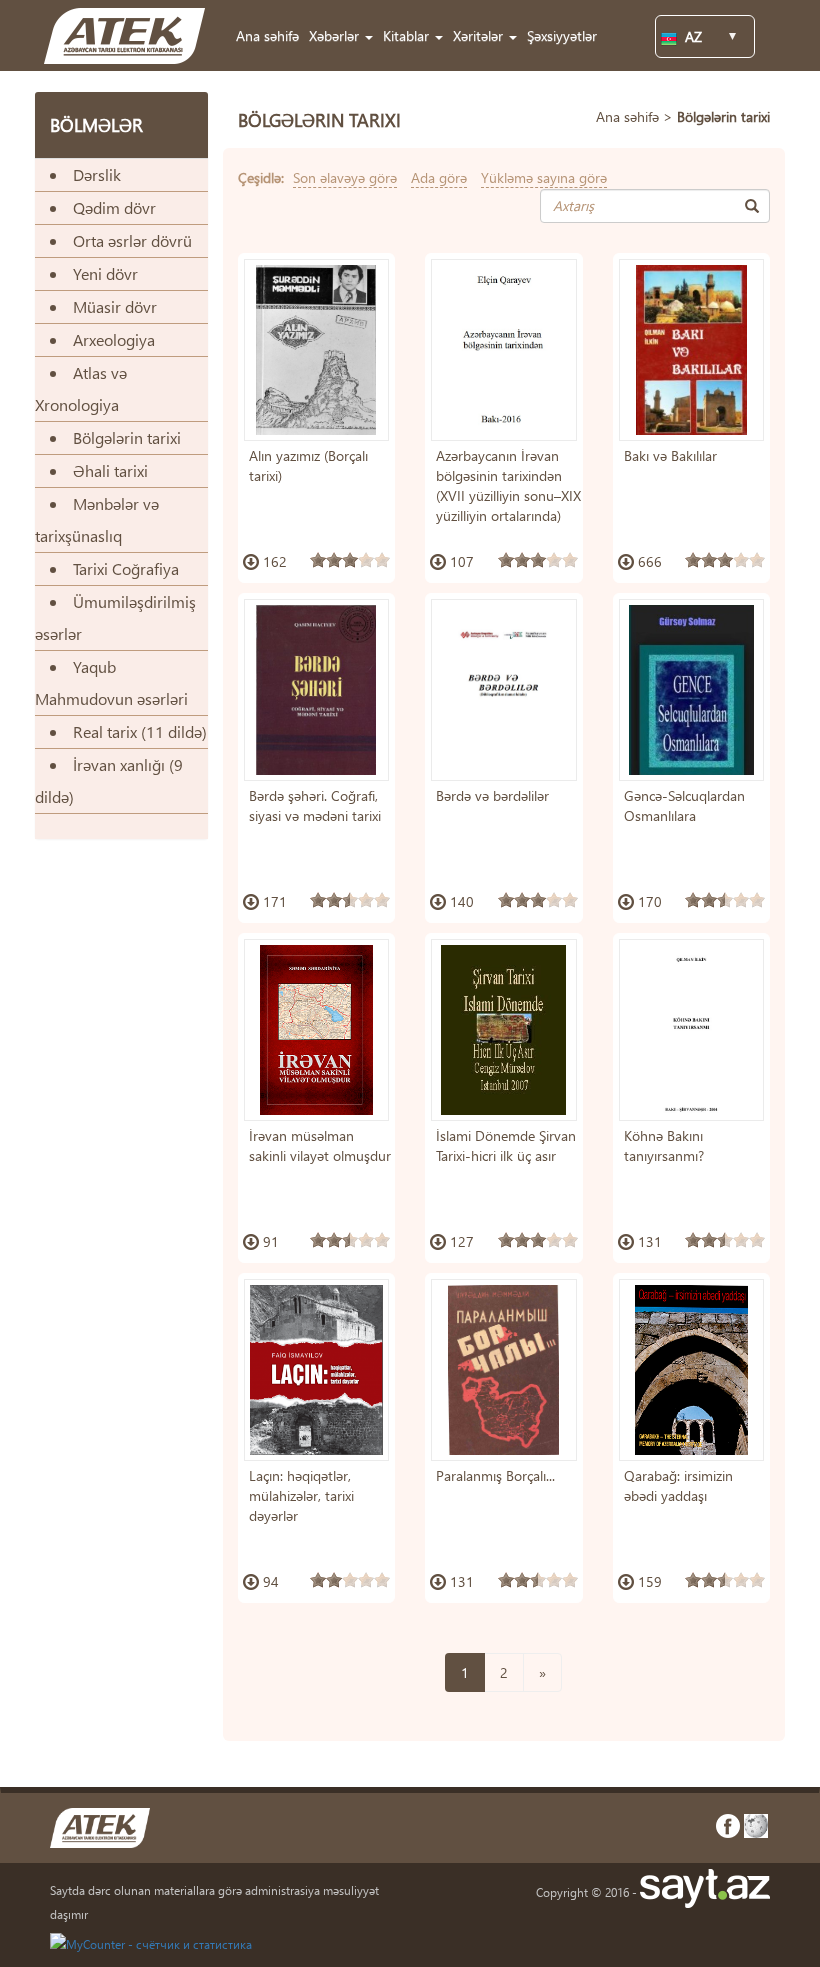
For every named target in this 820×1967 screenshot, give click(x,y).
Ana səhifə (267, 35)
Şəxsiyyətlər (562, 35)
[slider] (350, 560)
